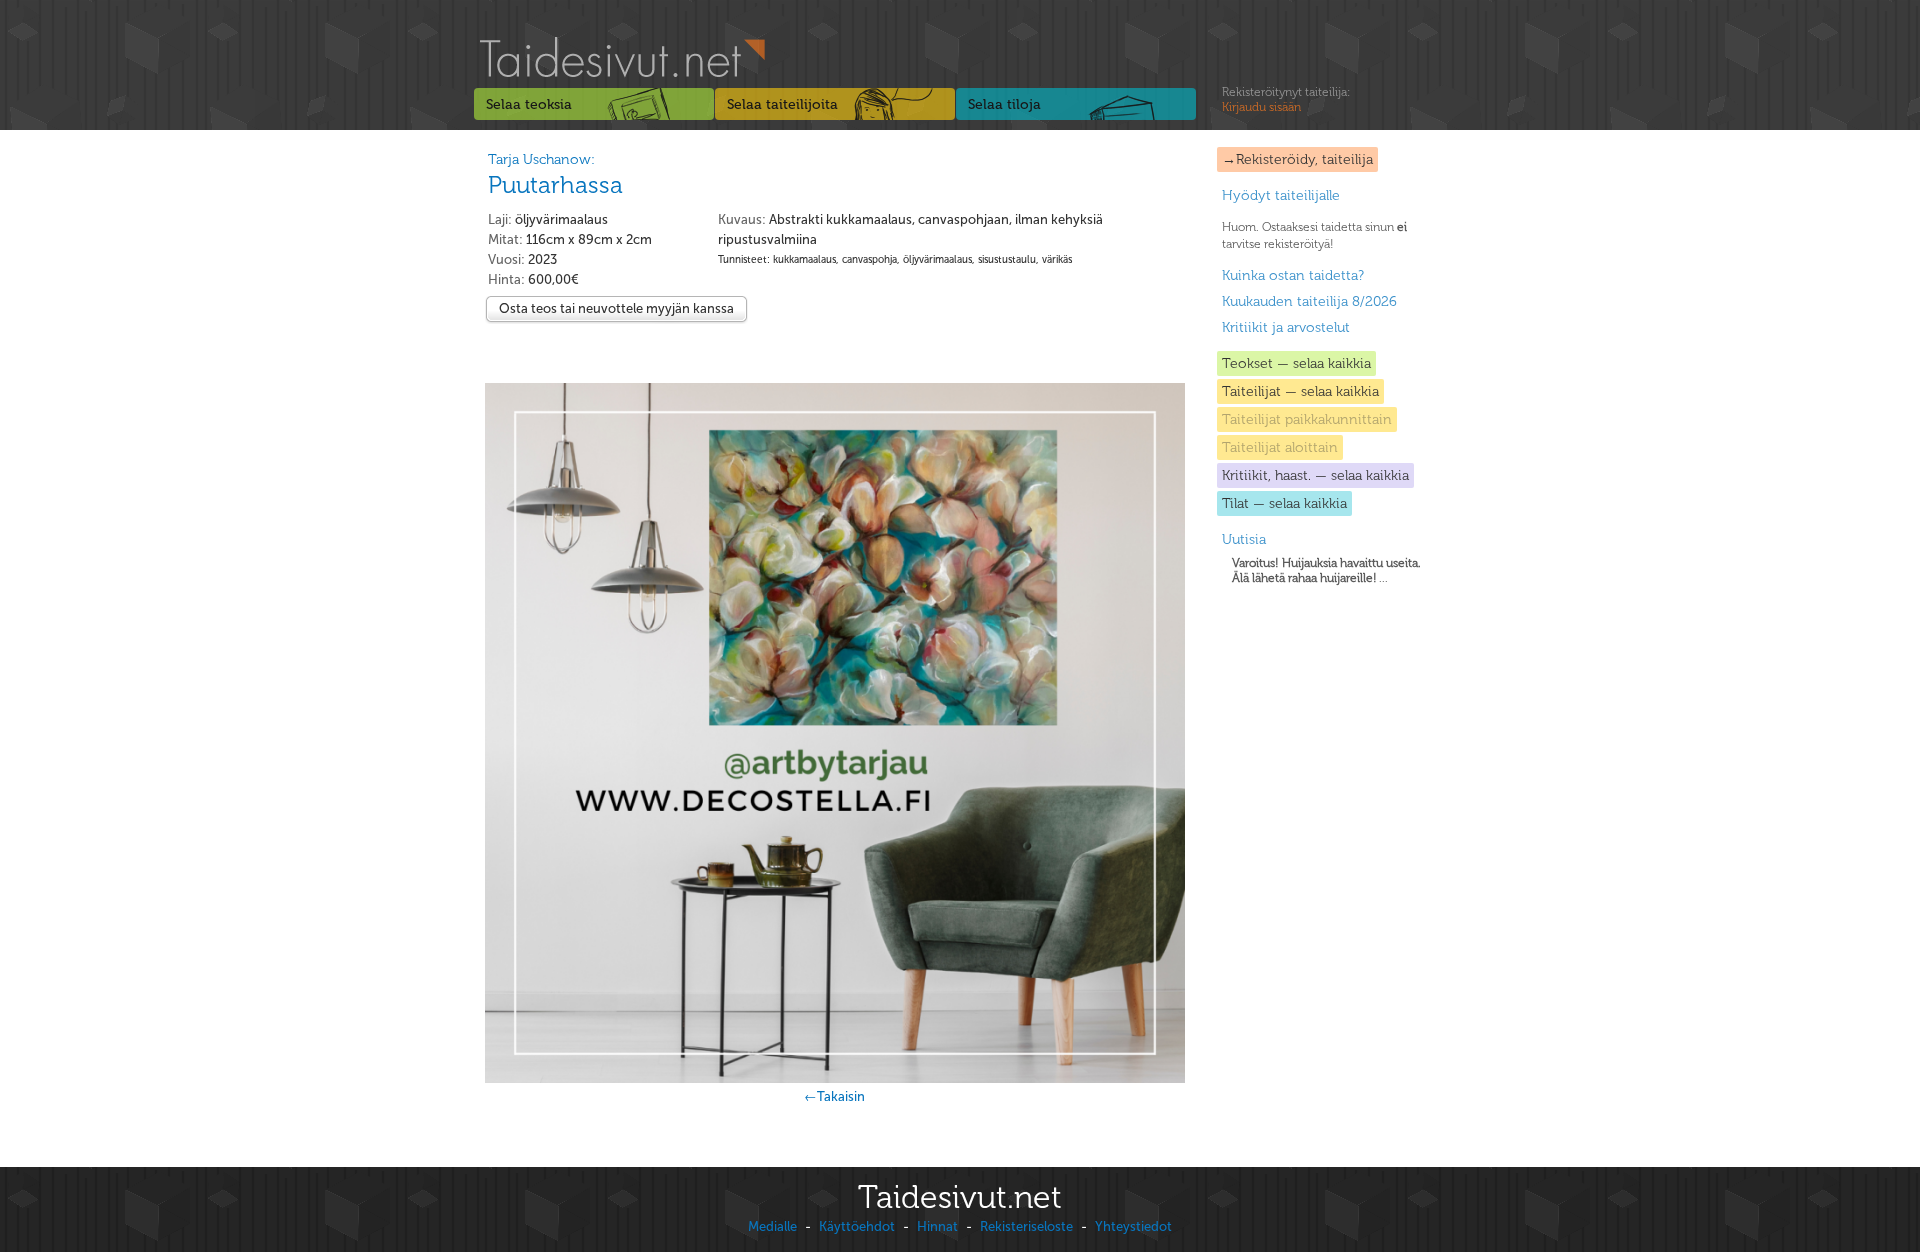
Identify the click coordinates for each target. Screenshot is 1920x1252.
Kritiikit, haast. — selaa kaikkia (1315, 475)
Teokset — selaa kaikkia (1296, 363)
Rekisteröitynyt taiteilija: (1286, 99)
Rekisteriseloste (1026, 1226)
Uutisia (1244, 539)
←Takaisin (834, 1096)
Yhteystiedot (1133, 1226)
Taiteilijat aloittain (1280, 447)
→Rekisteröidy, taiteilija (1297, 159)
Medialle (772, 1226)
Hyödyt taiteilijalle (1281, 195)
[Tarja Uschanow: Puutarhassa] (834, 733)
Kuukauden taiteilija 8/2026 (1309, 301)
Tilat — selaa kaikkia (1284, 503)
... (1326, 570)
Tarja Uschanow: (541, 159)
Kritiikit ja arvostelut (1286, 327)
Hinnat (937, 1226)
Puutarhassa (555, 184)
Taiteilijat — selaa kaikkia (1300, 391)
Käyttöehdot (857, 1226)
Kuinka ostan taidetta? (1293, 275)
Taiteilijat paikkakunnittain (1307, 419)
